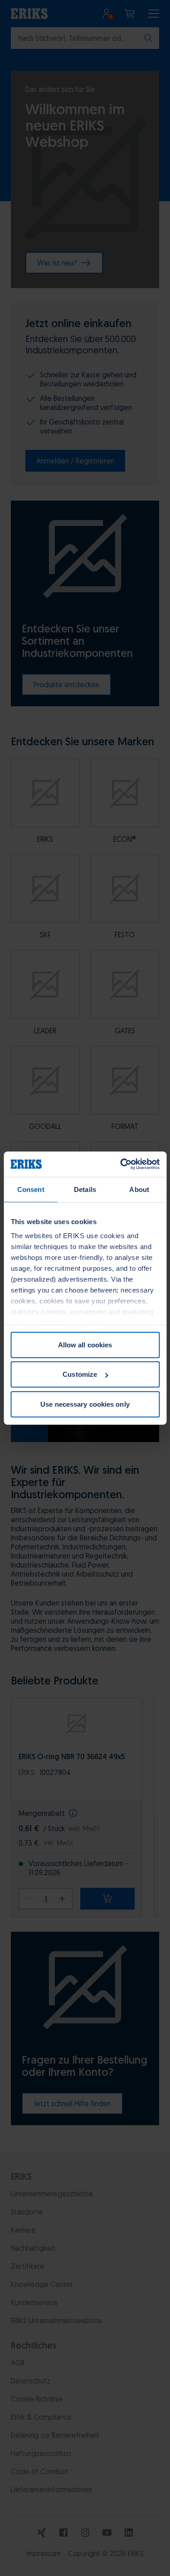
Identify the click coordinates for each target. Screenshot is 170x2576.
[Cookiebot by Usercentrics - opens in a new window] (121, 1164)
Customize (80, 1374)
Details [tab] (85, 1189)
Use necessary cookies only (85, 1404)
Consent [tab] (31, 1189)
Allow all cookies (85, 1344)
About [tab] (139, 1189)
